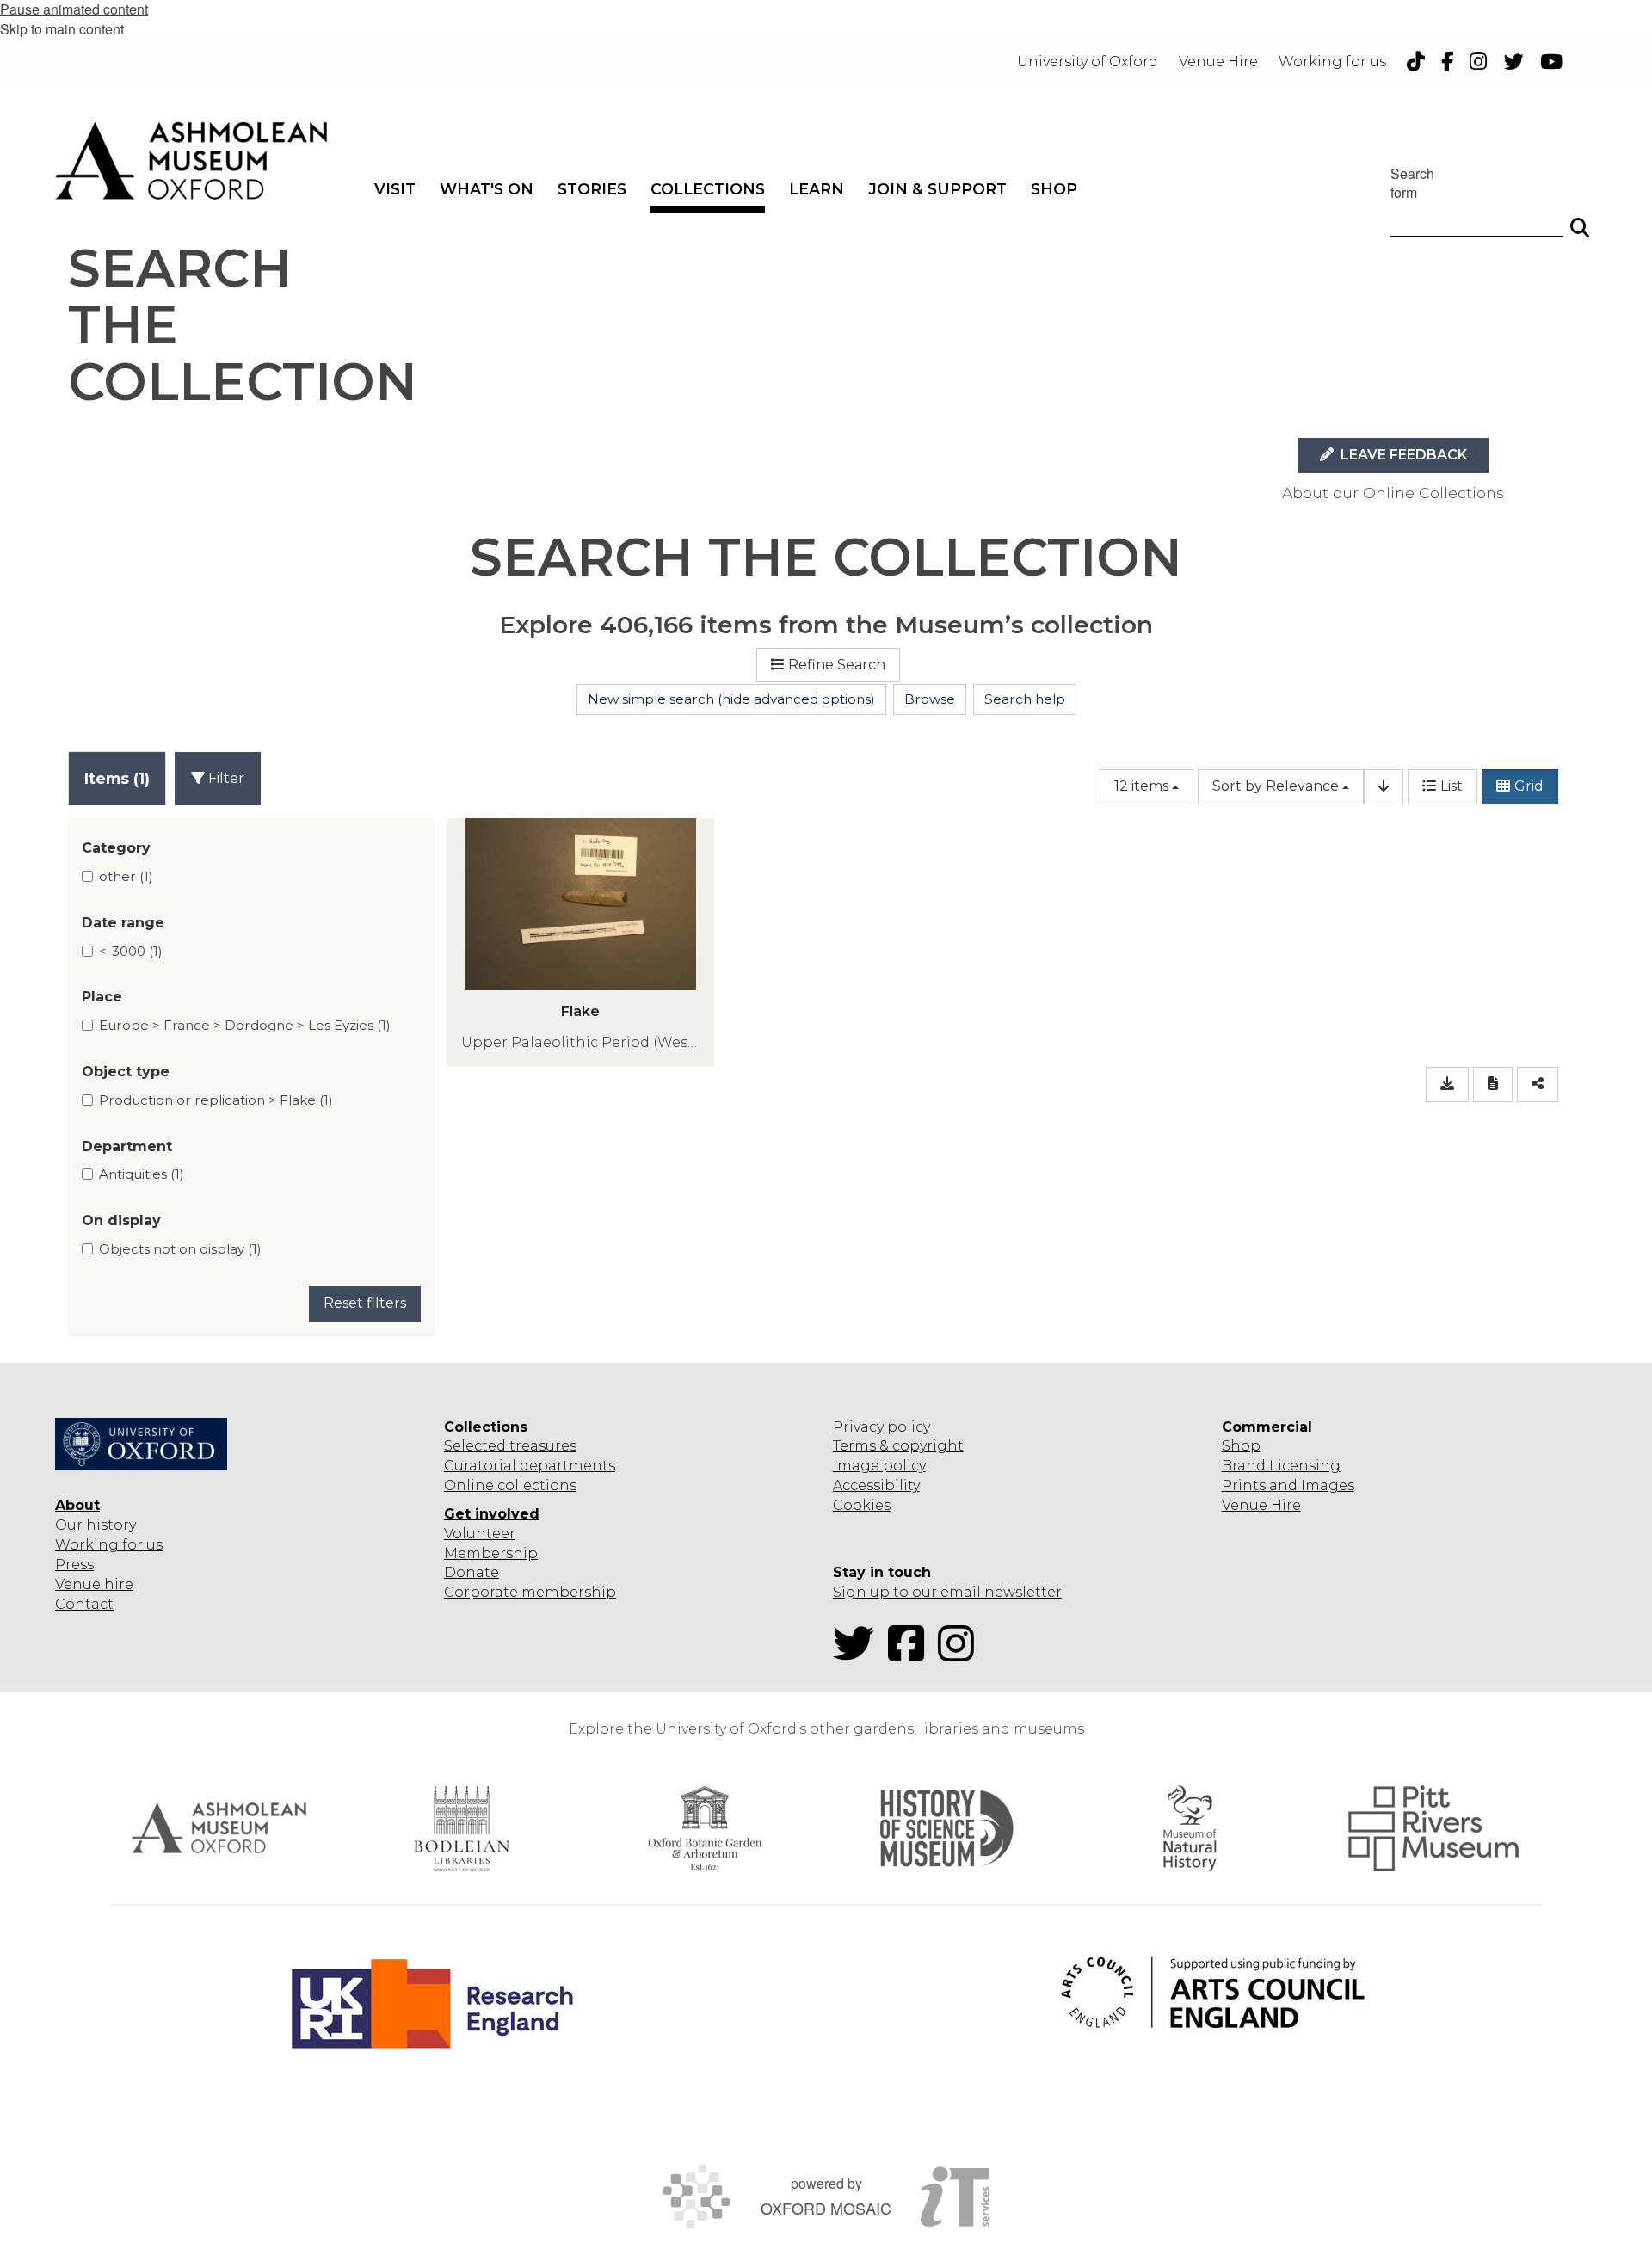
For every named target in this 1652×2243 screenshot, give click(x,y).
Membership (491, 1553)
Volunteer (480, 1534)
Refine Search (837, 665)
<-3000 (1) (131, 951)
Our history (96, 1525)
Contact (84, 1604)
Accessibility (876, 1485)
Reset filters (365, 1303)
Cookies (862, 1505)
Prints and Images (1288, 1485)
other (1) (126, 876)
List (1452, 786)
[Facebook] (911, 1654)
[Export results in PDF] (1493, 1085)
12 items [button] (1141, 786)
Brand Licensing (1281, 1466)
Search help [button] (1025, 699)
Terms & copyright (898, 1446)
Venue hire (94, 1584)
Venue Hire (1261, 1505)
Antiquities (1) (142, 1174)
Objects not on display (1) (180, 1249)
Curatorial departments (530, 1466)
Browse (930, 699)
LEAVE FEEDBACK (1402, 455)
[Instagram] (961, 1654)
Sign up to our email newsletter (947, 1592)
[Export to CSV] (1447, 1085)
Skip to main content (62, 29)
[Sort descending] (1384, 787)
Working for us (109, 1545)
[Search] (1580, 220)
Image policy (879, 1466)
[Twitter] (859, 1654)
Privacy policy (881, 1427)
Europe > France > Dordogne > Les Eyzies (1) (245, 1025)
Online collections (510, 1485)
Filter (225, 778)
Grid (1529, 786)
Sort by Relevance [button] (1276, 786)
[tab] (117, 778)
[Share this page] (1538, 1085)
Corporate (481, 1592)
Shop (1241, 1446)
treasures (541, 1446)
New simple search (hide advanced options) (731, 699)
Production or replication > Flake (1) (216, 1100)
